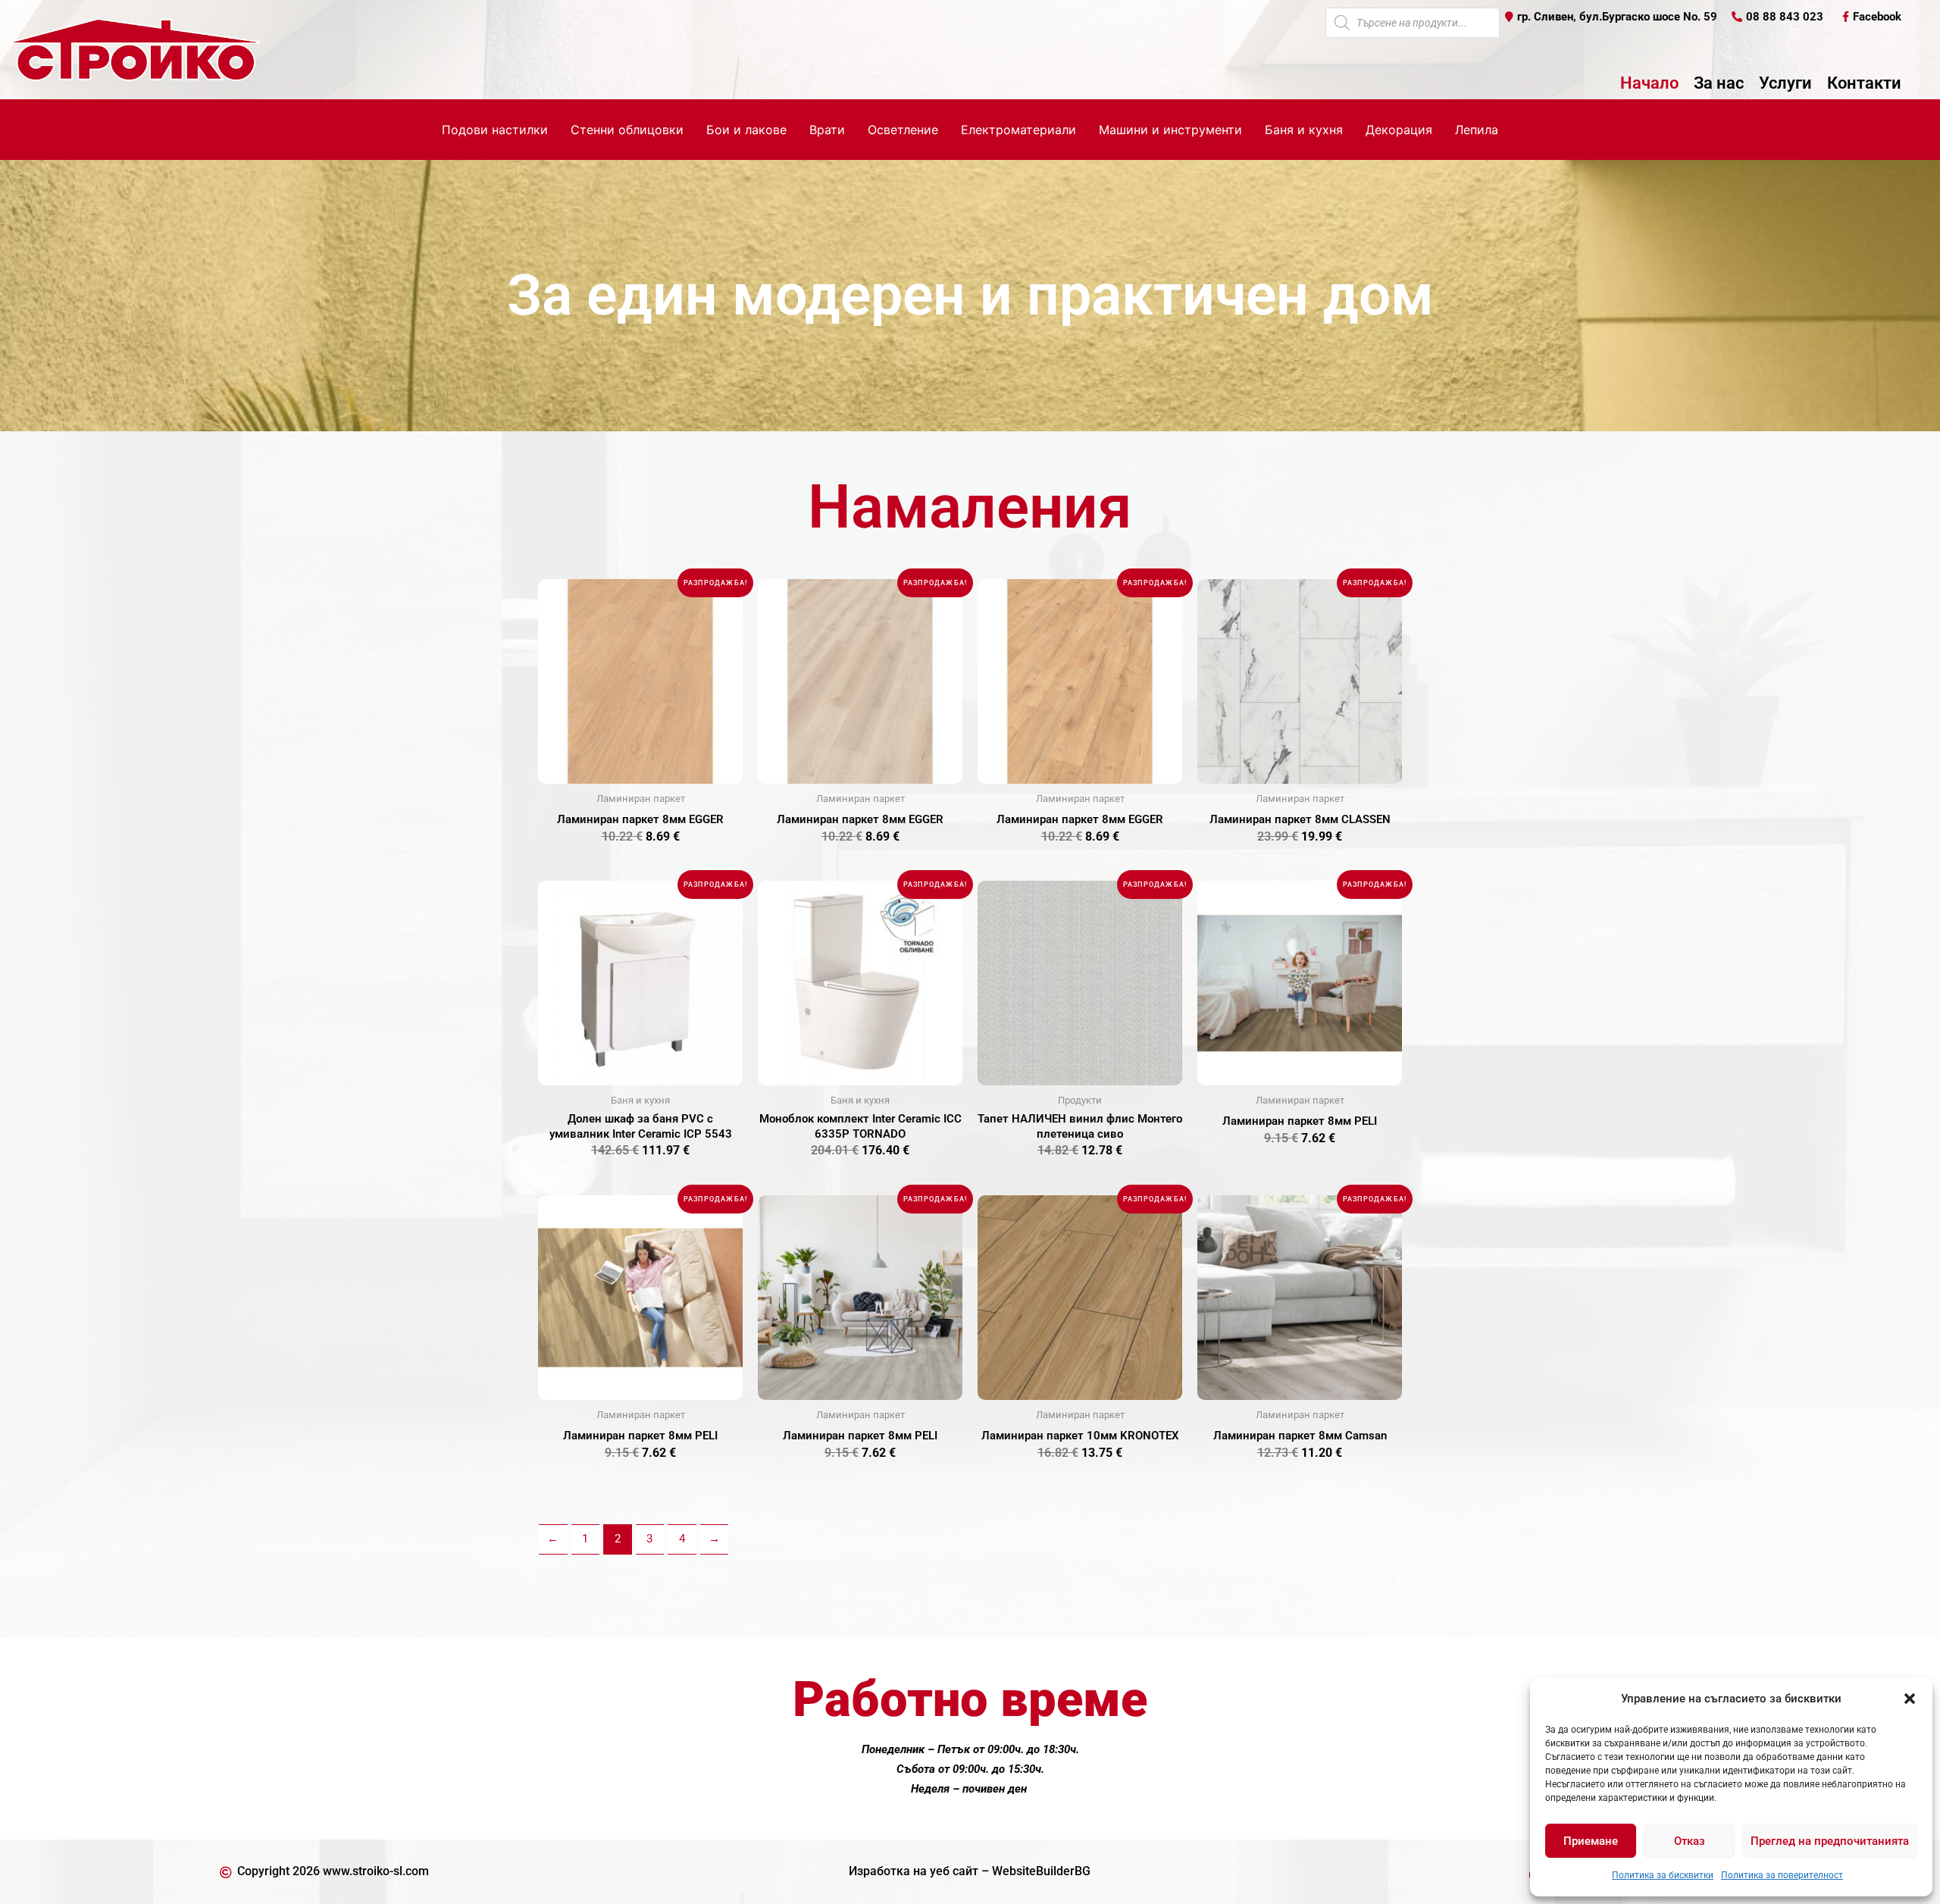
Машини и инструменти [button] (1170, 130)
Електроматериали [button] (1018, 130)
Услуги (1785, 83)
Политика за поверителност (1782, 1875)
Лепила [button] (1477, 130)
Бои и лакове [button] (746, 130)
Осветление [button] (903, 130)
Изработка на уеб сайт (914, 1871)
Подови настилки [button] (495, 130)
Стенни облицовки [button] (627, 130)
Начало (1649, 83)
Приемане (1591, 1841)
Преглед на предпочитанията (1830, 1841)
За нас (1719, 83)
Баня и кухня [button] (1304, 130)
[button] (1910, 1699)
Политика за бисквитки (1663, 1875)
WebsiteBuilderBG (1041, 1871)
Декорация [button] (1399, 130)
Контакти (1864, 83)
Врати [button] (827, 130)
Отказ (1690, 1841)
